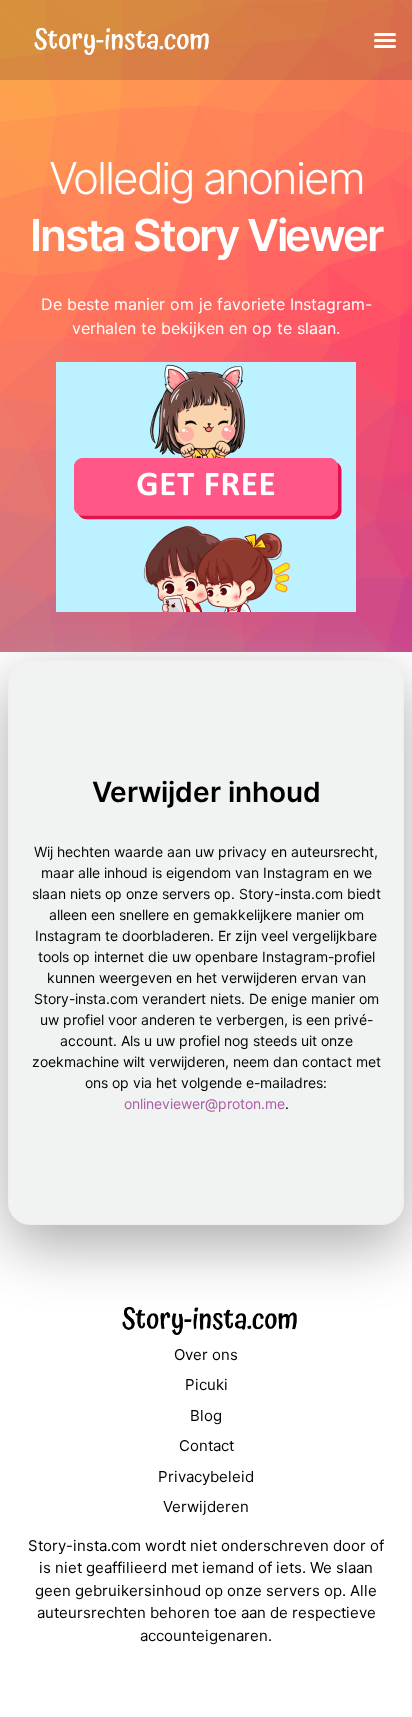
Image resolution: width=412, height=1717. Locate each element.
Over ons (206, 1354)
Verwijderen (206, 1506)
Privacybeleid (206, 1476)
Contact (206, 1445)
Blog (206, 1415)
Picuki (206, 1384)
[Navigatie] (385, 40)
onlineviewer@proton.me (204, 1103)
